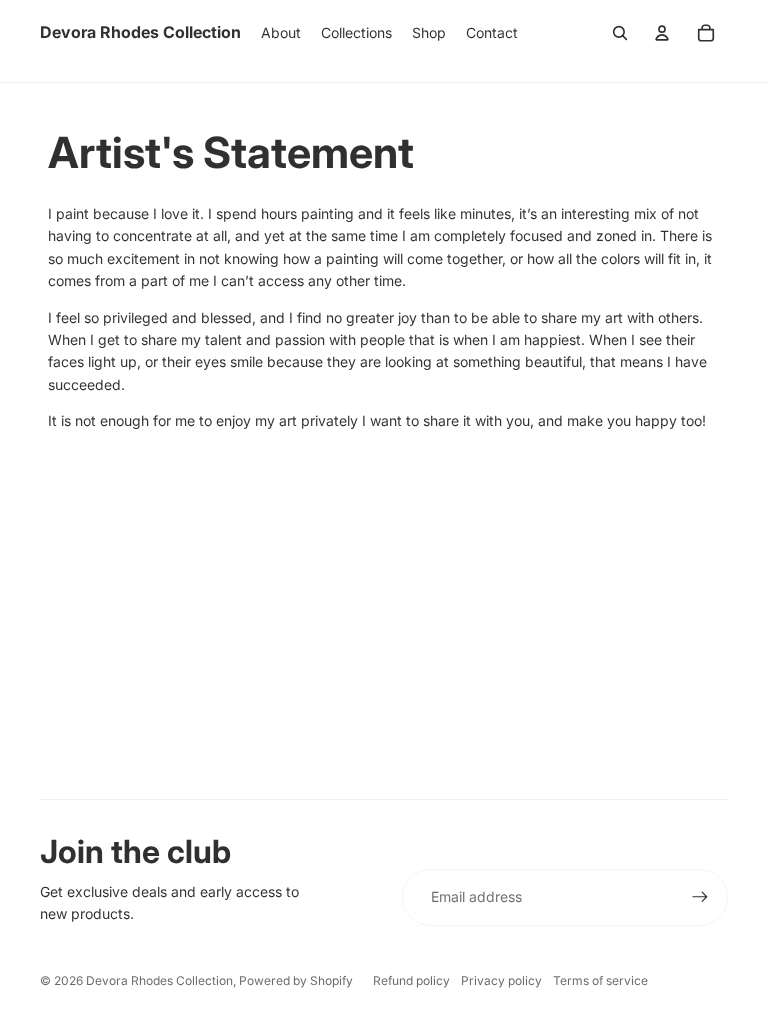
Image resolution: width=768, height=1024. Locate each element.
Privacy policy (501, 980)
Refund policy (411, 980)
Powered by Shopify (296, 980)
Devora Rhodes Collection (159, 980)
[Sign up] (700, 897)
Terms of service (600, 980)
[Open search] (620, 33)
